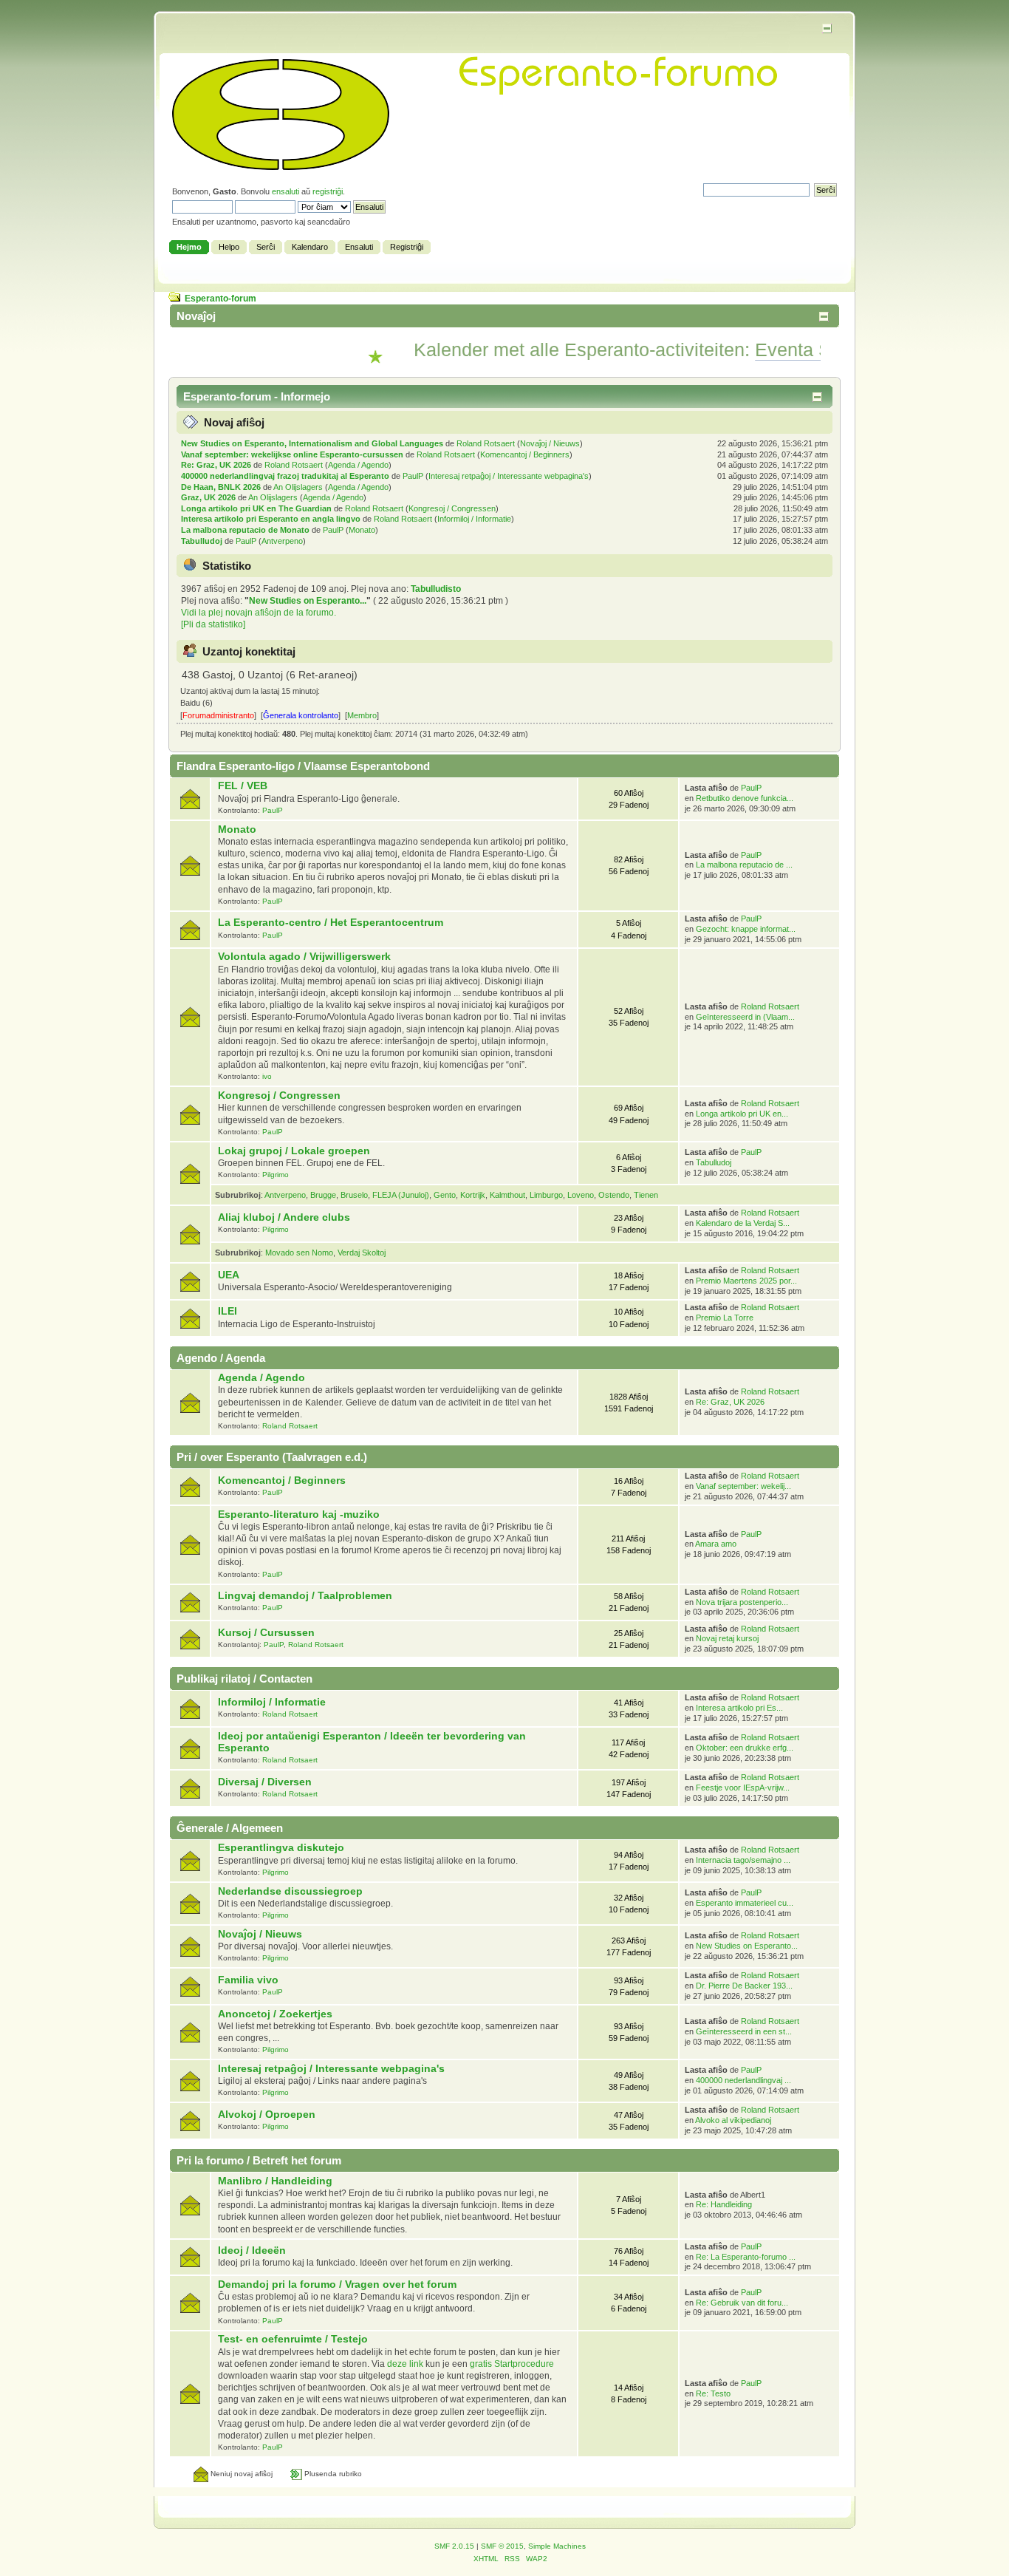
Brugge (323, 1195)
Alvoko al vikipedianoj (733, 2120)
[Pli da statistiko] (213, 624)
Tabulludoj (202, 541)
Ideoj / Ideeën (252, 2250)
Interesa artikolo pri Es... (739, 1708)
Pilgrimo (276, 1175)
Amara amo (716, 1544)
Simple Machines (557, 2546)
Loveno (581, 1195)
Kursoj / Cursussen (266, 1633)
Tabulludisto (436, 589)
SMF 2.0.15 (454, 2546)
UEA (229, 1275)
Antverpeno (282, 541)
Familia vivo (248, 1980)
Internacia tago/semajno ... (743, 1860)
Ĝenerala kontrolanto (301, 715)
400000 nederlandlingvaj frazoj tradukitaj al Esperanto (285, 476)
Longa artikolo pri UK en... (742, 1114)
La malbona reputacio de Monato (245, 530)
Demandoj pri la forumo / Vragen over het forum (337, 2284)
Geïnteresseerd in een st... (744, 2031)
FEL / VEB (243, 786)
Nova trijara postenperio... (742, 1602)
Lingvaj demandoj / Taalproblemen (305, 1596)
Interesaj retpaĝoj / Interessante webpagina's (509, 476)
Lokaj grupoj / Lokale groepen (294, 1151)
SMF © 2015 (502, 2546)
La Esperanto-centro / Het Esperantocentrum (331, 923)
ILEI (228, 1311)
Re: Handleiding (724, 2204)
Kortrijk (473, 1195)
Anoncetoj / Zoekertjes (275, 2014)
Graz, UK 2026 (208, 497)
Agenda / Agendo (358, 465)
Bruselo (354, 1195)
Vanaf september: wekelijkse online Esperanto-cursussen (292, 454)
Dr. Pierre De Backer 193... (744, 1986)
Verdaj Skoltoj (362, 1253)
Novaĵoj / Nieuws (550, 443)
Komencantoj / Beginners (525, 454)
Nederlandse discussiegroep (290, 1891)
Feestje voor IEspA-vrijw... (743, 1788)
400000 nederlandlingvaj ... (743, 2080)
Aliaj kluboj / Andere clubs (284, 1217)
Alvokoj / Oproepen (267, 2115)
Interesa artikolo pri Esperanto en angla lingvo (271, 519)
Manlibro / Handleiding (275, 2181)
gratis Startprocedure (512, 2364)
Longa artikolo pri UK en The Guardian (256, 508)
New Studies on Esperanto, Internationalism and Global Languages (312, 443)
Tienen (646, 1195)
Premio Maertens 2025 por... (746, 1281)
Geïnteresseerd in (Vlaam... (745, 1017)
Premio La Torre (725, 1318)
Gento (445, 1195)
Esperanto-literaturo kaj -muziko (299, 1514)
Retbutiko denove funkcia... (745, 798)
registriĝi (328, 191)
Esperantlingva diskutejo (281, 1848)
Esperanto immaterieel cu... (745, 1903)
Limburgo (546, 1195)
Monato (362, 530)
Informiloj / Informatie (474, 519)
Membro (362, 715)
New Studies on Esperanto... (308, 601)
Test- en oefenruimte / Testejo (293, 2339)
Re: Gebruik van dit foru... (742, 2303)
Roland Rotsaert (486, 443)
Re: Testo (713, 2393)
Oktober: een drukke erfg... (745, 1748)
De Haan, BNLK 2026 (221, 487)
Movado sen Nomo (299, 1253)
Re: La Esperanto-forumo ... (746, 2257)
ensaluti (285, 191)
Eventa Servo (772, 350)
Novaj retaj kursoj (727, 1638)
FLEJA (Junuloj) (401, 1195)
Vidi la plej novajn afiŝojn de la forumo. (259, 613)
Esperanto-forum (220, 299)
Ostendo (614, 1195)
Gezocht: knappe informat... (746, 929)
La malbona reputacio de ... (744, 865)
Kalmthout (507, 1195)
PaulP (413, 476)
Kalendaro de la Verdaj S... (743, 1223)
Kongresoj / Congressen (452, 508)
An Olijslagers (298, 487)
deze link (405, 2364)
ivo (267, 1076)
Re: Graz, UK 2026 (216, 465)
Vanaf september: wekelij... (743, 1486)
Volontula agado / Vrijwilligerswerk (304, 957)
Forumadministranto (218, 715)
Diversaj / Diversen (265, 1782)
